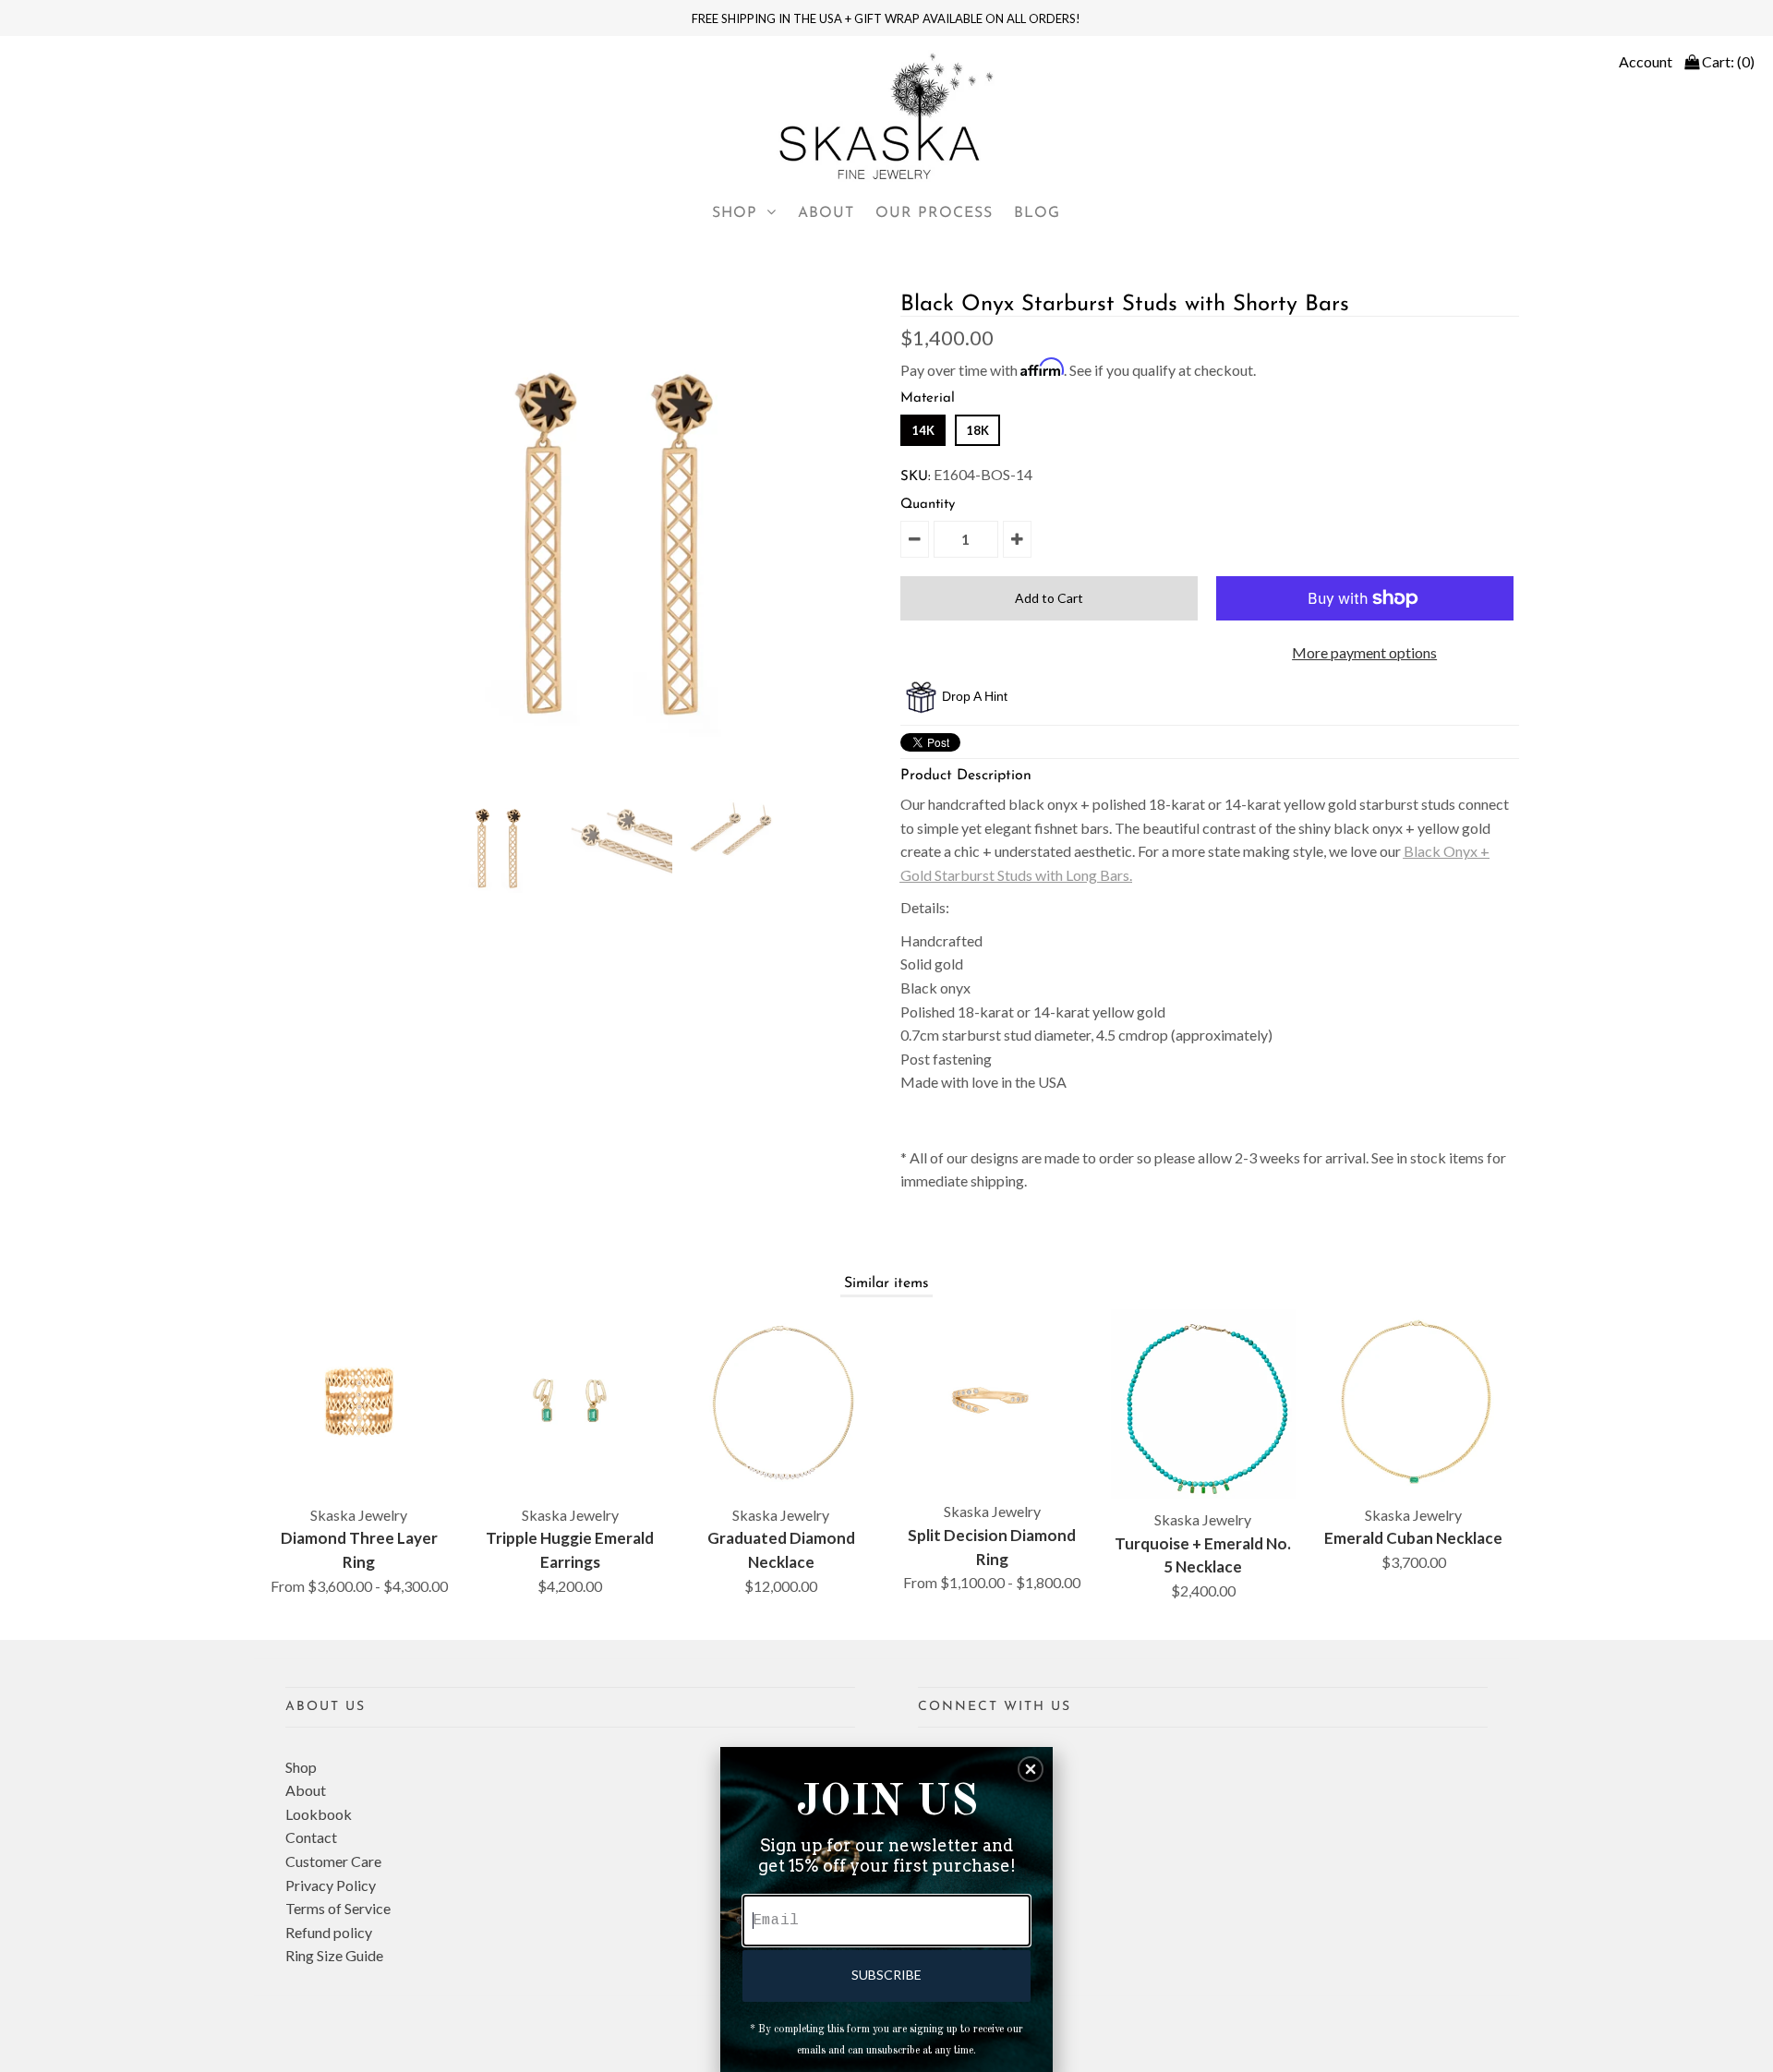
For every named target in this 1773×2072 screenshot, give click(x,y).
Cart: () (1727, 61)
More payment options (1364, 652)
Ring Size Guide (334, 1955)
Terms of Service (338, 1908)
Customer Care (333, 1861)
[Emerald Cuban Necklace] (1414, 1402)
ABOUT (826, 213)
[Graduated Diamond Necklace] (781, 1402)
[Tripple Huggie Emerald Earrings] (570, 1402)
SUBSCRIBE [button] (886, 1975)
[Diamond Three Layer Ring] (359, 1402)
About (306, 1790)
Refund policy (329, 1932)
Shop (301, 1767)
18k (977, 430)
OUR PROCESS (934, 213)
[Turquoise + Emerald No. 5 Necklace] (1203, 1404)
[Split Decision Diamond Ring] (992, 1400)
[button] (1031, 1769)
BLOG (1037, 213)
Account (1646, 61)
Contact (311, 1837)
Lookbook (319, 1814)
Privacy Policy (331, 1885)
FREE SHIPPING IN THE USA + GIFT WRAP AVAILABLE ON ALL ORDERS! (886, 18)
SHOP (735, 213)
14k (923, 430)
